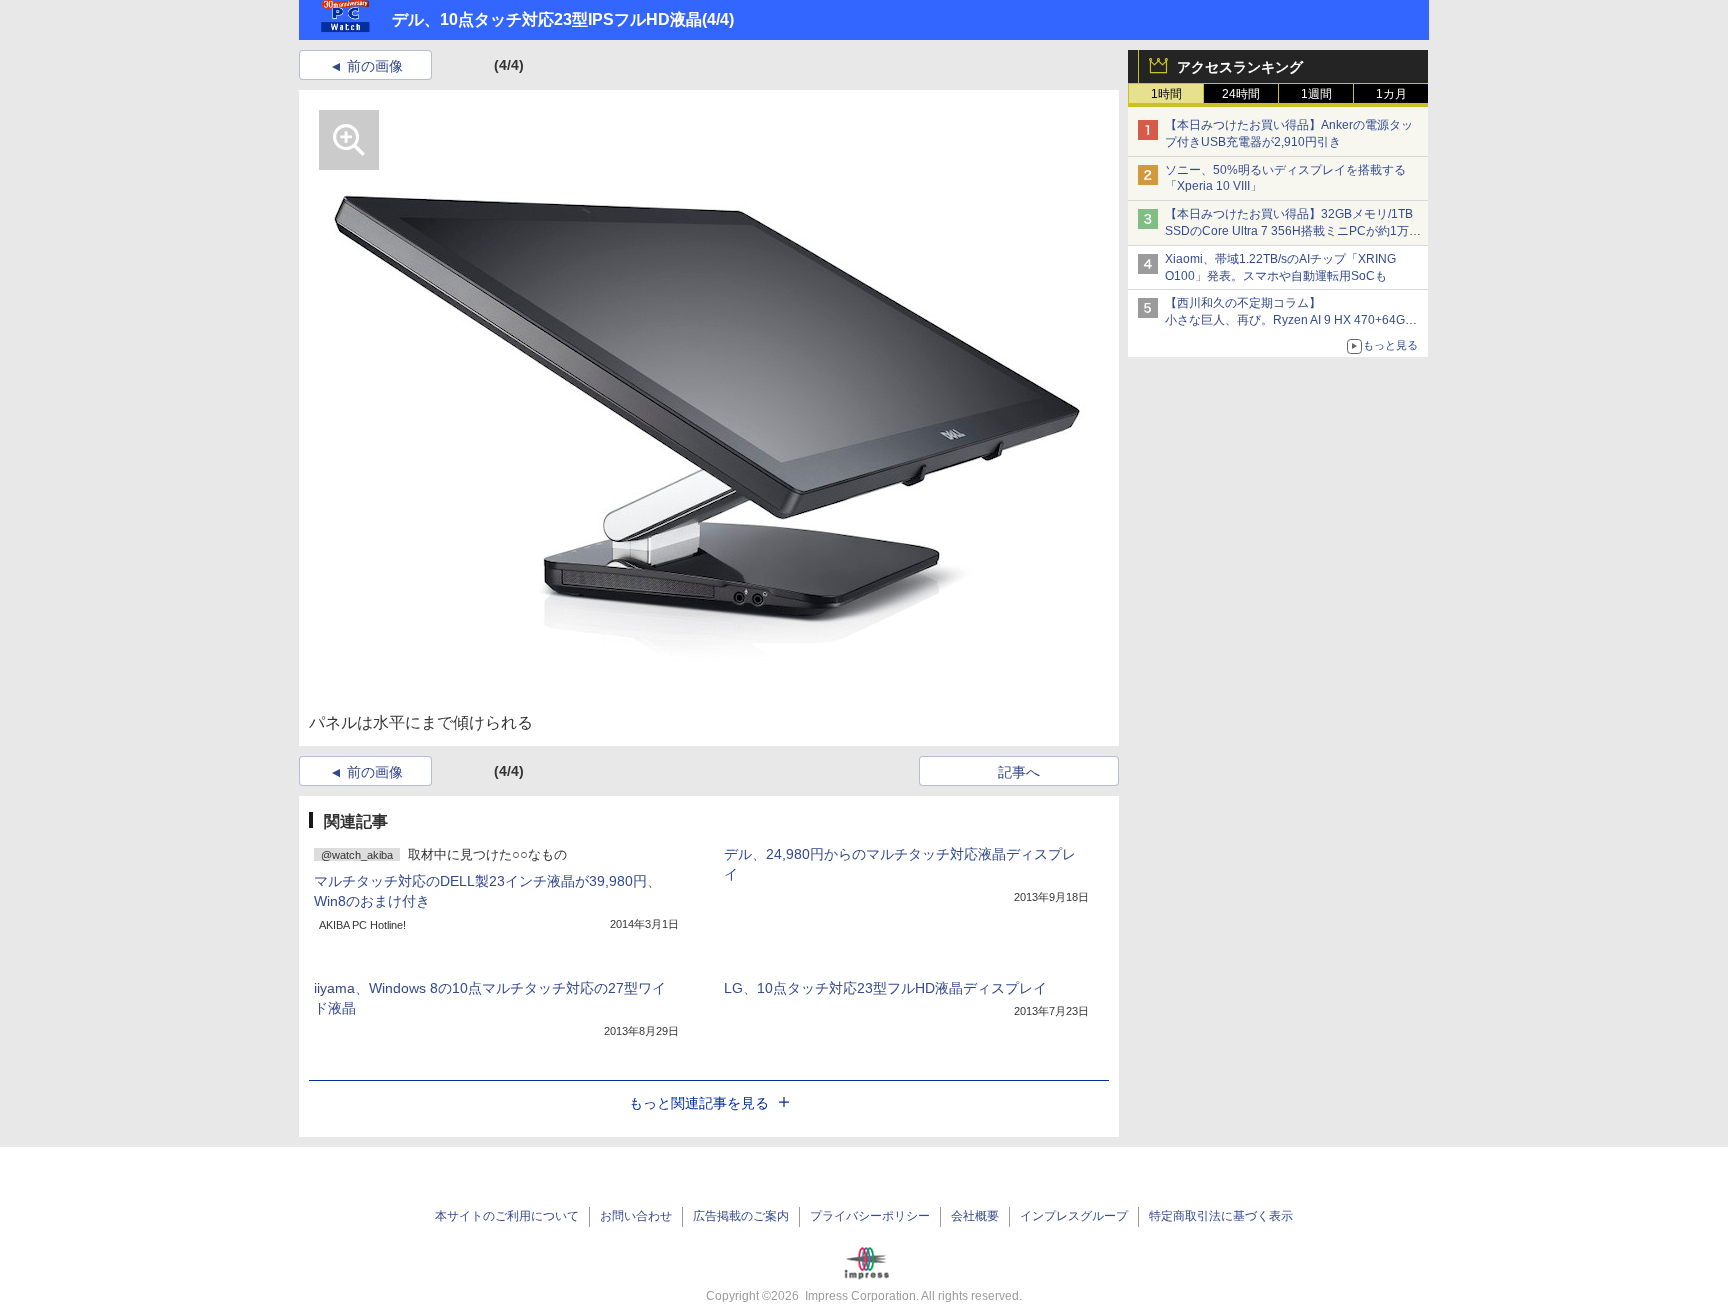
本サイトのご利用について (507, 1216)
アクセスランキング (1240, 67)
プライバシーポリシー (870, 1216)
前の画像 (375, 66)
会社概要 (975, 1216)
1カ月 (1391, 94)
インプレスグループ (1074, 1216)
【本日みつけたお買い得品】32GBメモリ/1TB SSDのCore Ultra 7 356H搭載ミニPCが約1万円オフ (1293, 231)
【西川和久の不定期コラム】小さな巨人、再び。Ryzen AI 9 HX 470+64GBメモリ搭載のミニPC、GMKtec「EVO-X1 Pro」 (1294, 320)
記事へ (1019, 772)
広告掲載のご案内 (741, 1216)
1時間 (1166, 94)
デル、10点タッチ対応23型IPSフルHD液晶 (547, 19)
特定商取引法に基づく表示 (1221, 1216)
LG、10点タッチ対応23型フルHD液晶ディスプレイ (885, 988)
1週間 (1316, 94)
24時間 (1241, 94)
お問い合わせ (636, 1216)
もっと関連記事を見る (699, 1103)
